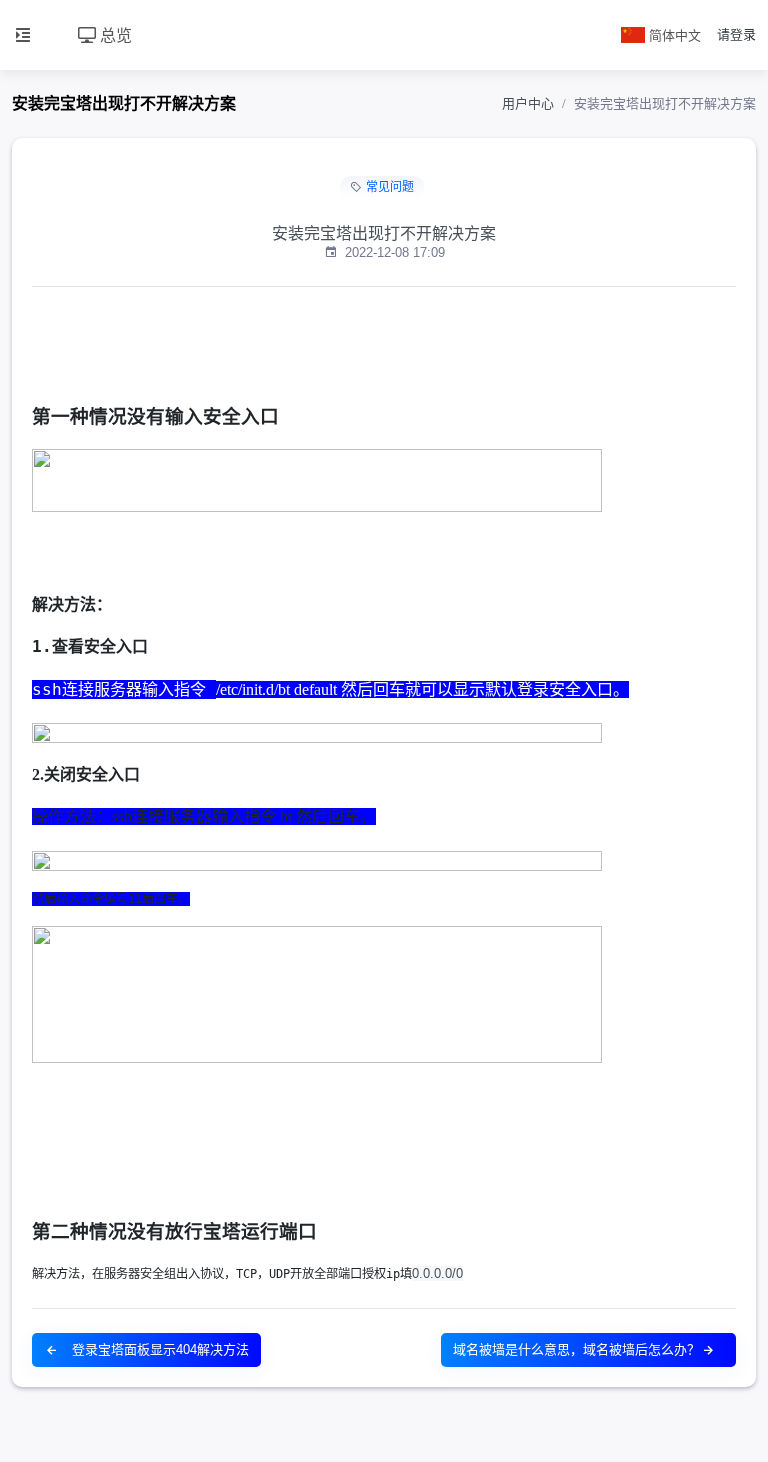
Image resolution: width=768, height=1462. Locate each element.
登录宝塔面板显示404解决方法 (158, 1349)
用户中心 (528, 103)
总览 (114, 34)
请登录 (736, 34)
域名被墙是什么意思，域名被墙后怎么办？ (576, 1349)
